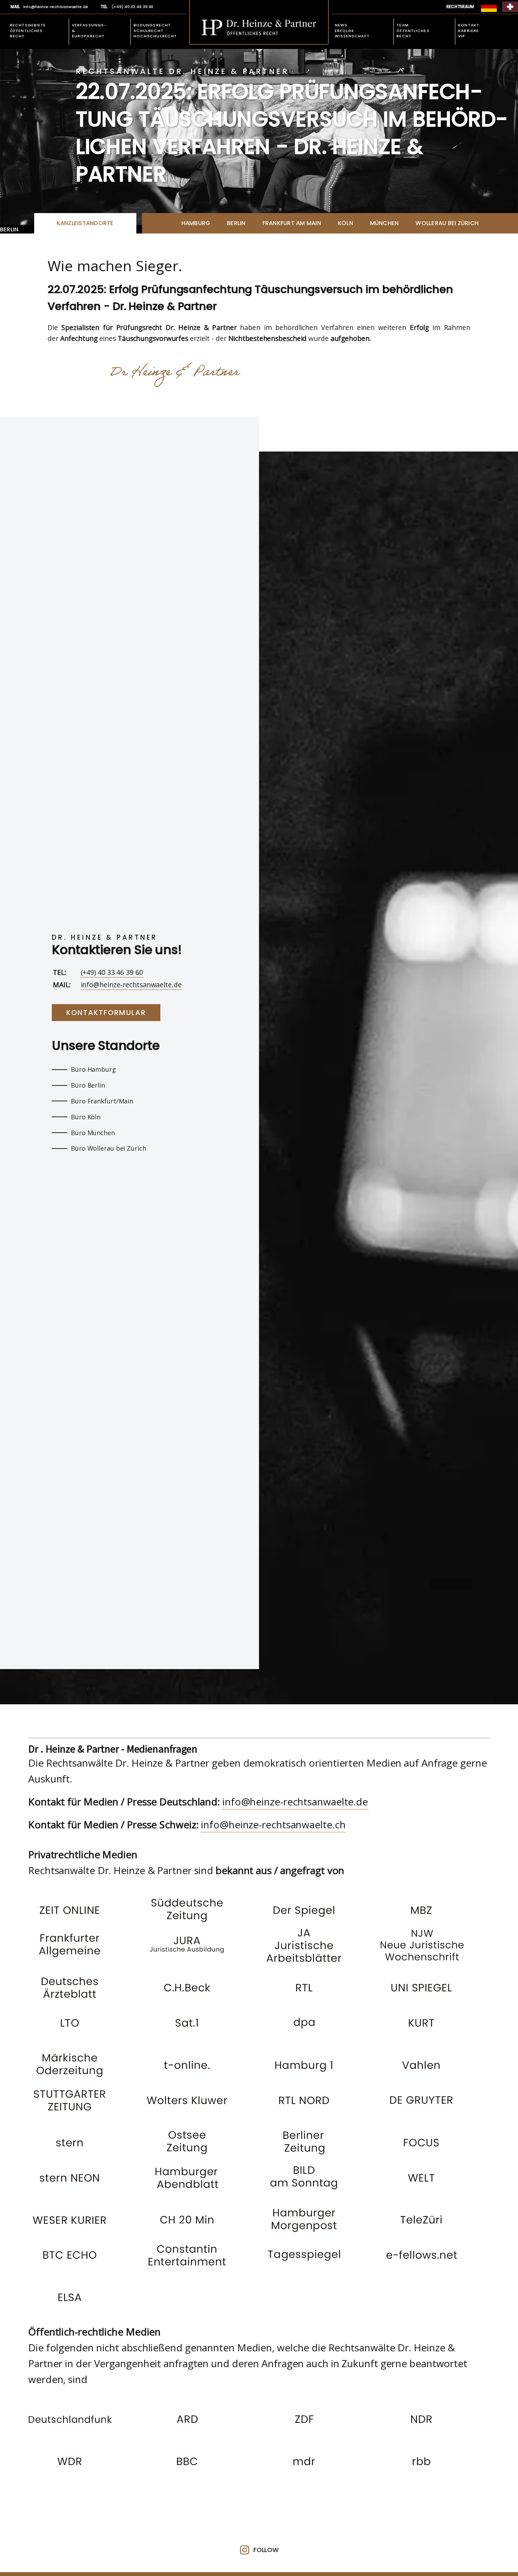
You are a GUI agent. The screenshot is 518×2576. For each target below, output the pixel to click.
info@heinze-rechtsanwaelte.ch (273, 1824)
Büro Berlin (88, 1085)
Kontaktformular (106, 1013)
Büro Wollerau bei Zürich (109, 1148)
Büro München (93, 1133)
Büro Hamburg (93, 1069)
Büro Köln (86, 1117)
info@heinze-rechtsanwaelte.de (131, 985)
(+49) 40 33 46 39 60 (112, 972)
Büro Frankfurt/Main (102, 1101)
